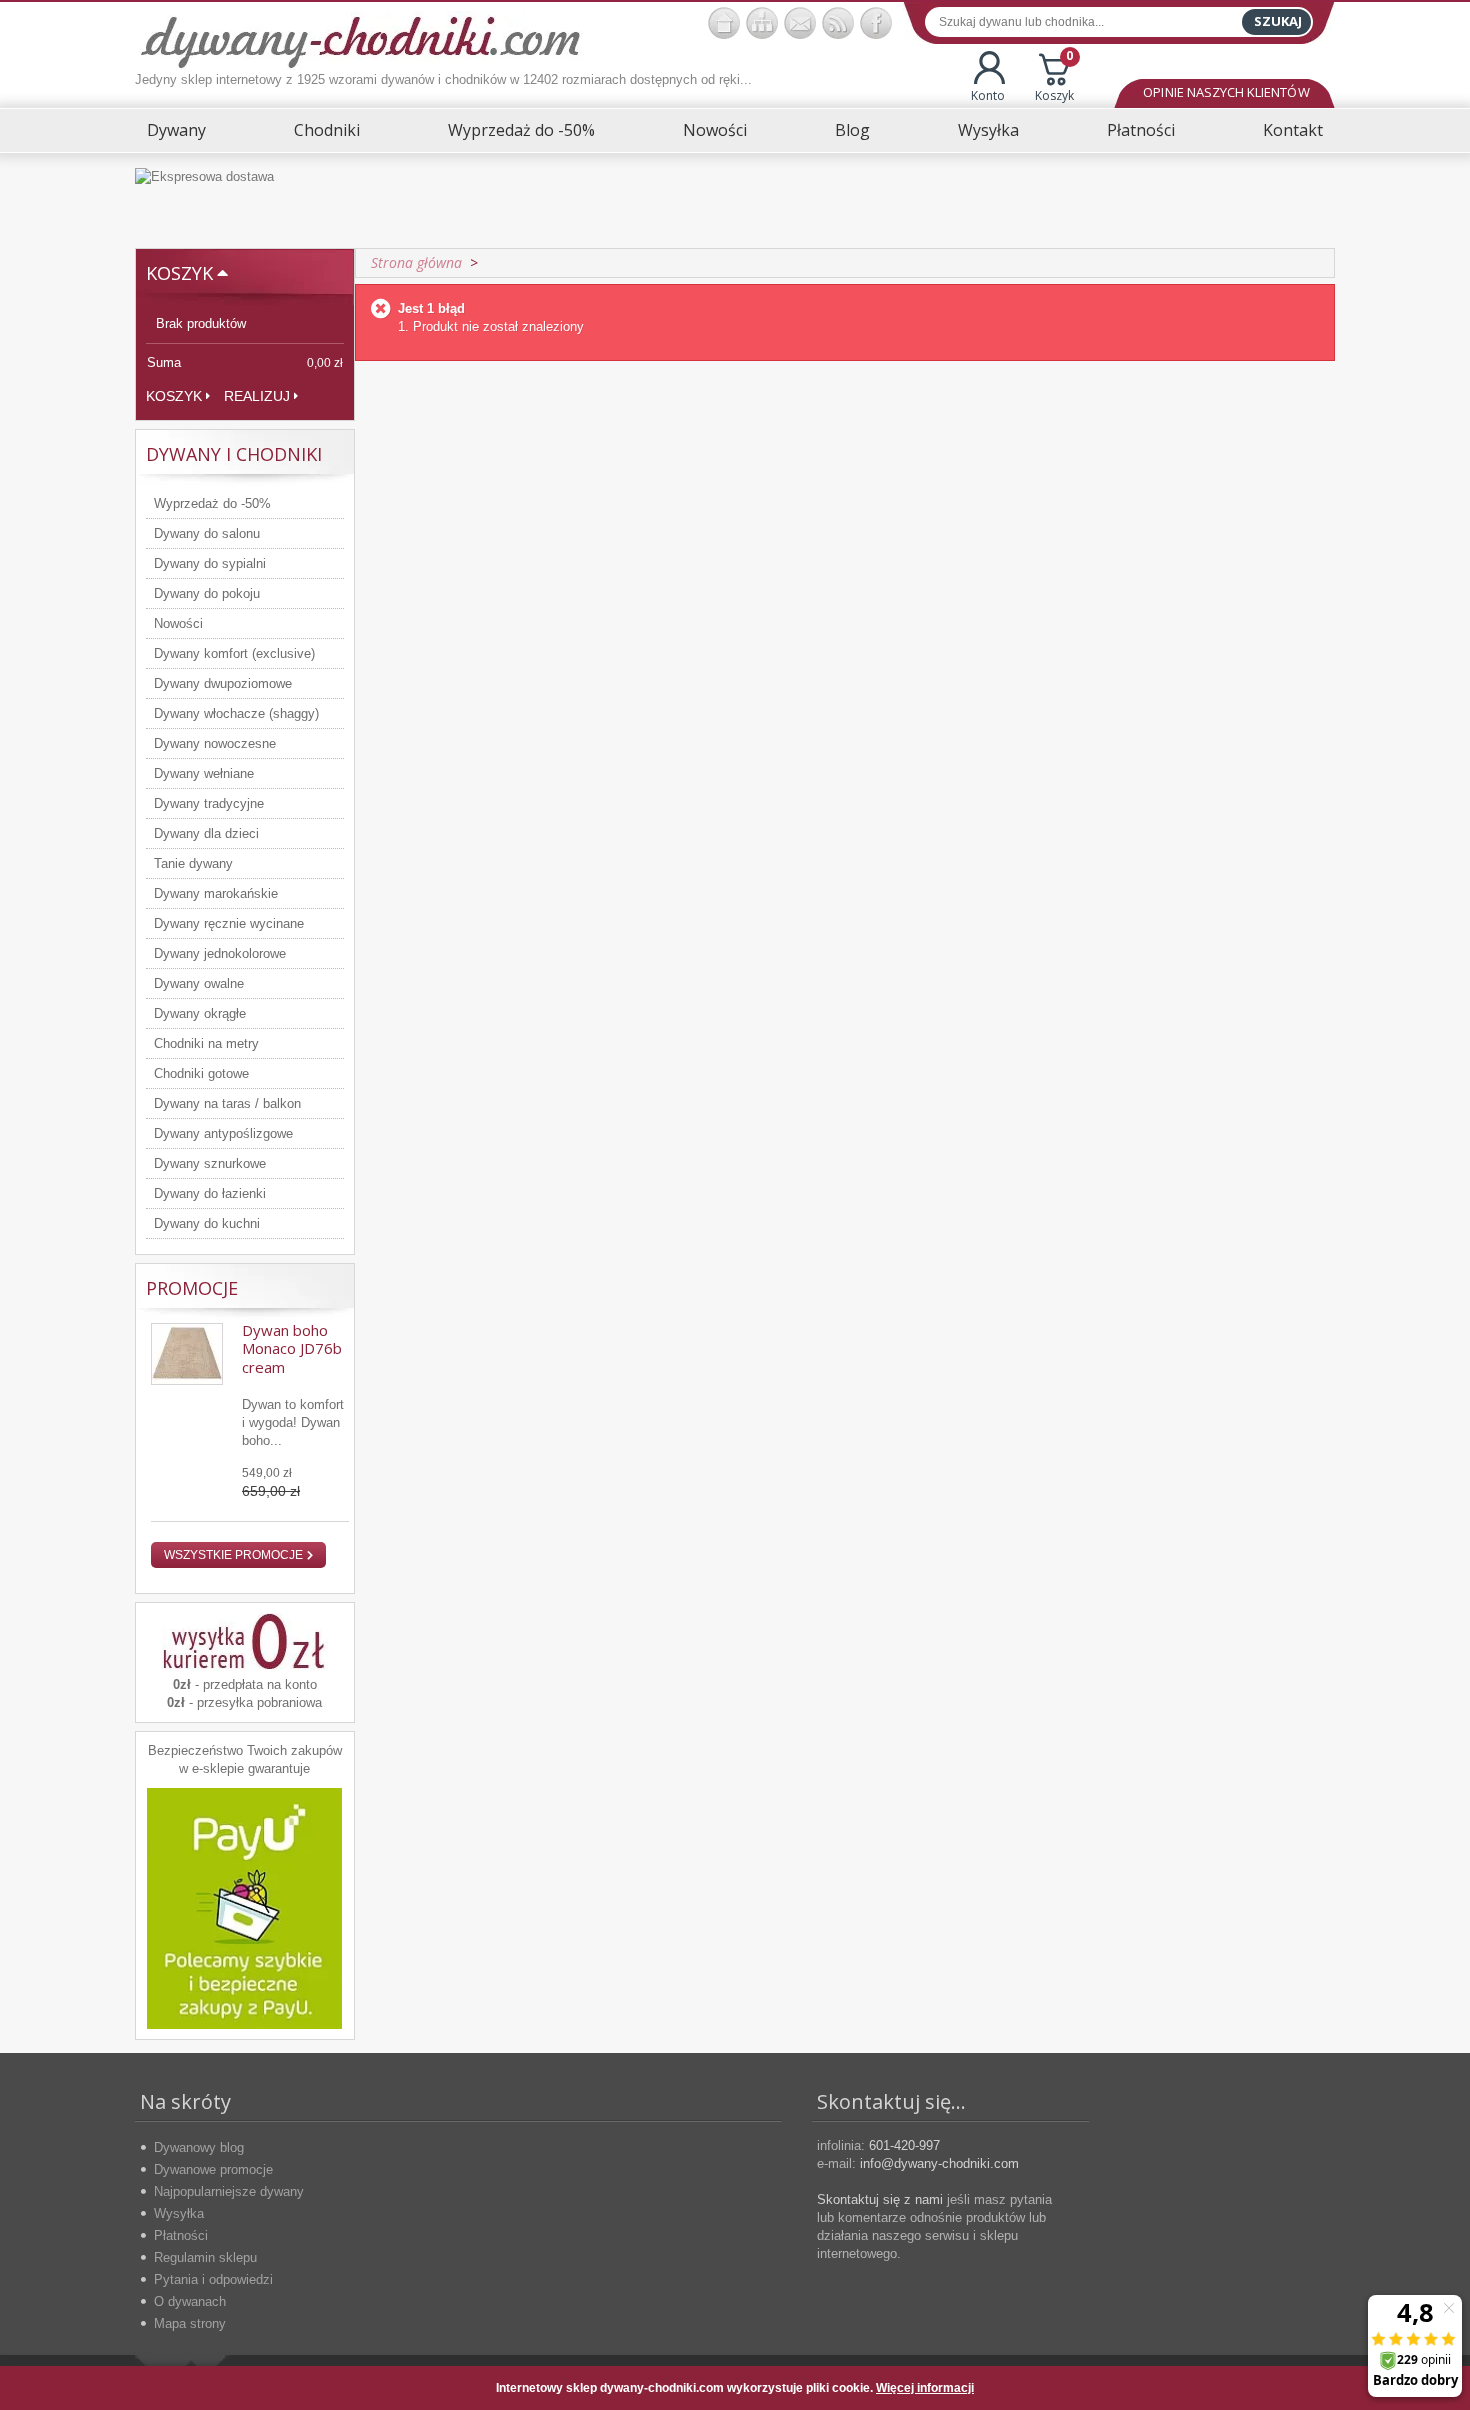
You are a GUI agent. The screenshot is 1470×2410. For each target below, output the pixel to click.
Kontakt (1293, 130)
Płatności (1141, 130)
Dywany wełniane (204, 773)
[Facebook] (876, 23)
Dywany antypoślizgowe (223, 1133)
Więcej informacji (925, 2388)
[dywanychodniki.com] (724, 23)
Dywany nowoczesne (215, 743)
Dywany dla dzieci (206, 833)
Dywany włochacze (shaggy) (236, 713)
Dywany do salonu (207, 533)
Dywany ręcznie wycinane (229, 923)
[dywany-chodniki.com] (360, 40)
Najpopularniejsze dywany (229, 2191)
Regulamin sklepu (205, 2257)
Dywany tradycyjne (209, 803)
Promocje (192, 1288)
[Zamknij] (1304, 2388)
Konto (988, 95)
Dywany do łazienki (210, 1193)
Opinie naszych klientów (1226, 92)
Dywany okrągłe (200, 1013)
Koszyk (1054, 77)
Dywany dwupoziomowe (223, 683)
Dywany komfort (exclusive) (234, 653)
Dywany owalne (199, 983)
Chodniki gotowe (201, 1073)
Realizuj (257, 396)
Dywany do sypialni (210, 563)
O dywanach (190, 2301)
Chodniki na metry (206, 1043)
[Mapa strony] (762, 23)
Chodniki (327, 130)
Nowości (715, 130)
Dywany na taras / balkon (227, 1103)
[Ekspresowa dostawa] (735, 200)
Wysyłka (988, 130)
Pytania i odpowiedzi (213, 2279)
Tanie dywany (193, 863)
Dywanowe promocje (213, 2169)
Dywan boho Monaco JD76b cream (292, 1348)
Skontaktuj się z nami (880, 2199)
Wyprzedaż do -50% (521, 130)
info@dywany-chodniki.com (939, 2163)
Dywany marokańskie (216, 893)
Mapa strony (190, 2323)
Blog (852, 130)
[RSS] (838, 23)
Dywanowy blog (199, 2147)
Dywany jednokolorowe (220, 953)
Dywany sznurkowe (210, 1163)
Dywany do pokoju (207, 593)
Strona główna (416, 262)
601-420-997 (904, 2145)
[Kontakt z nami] (800, 23)
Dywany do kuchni (207, 1223)
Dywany (176, 130)
